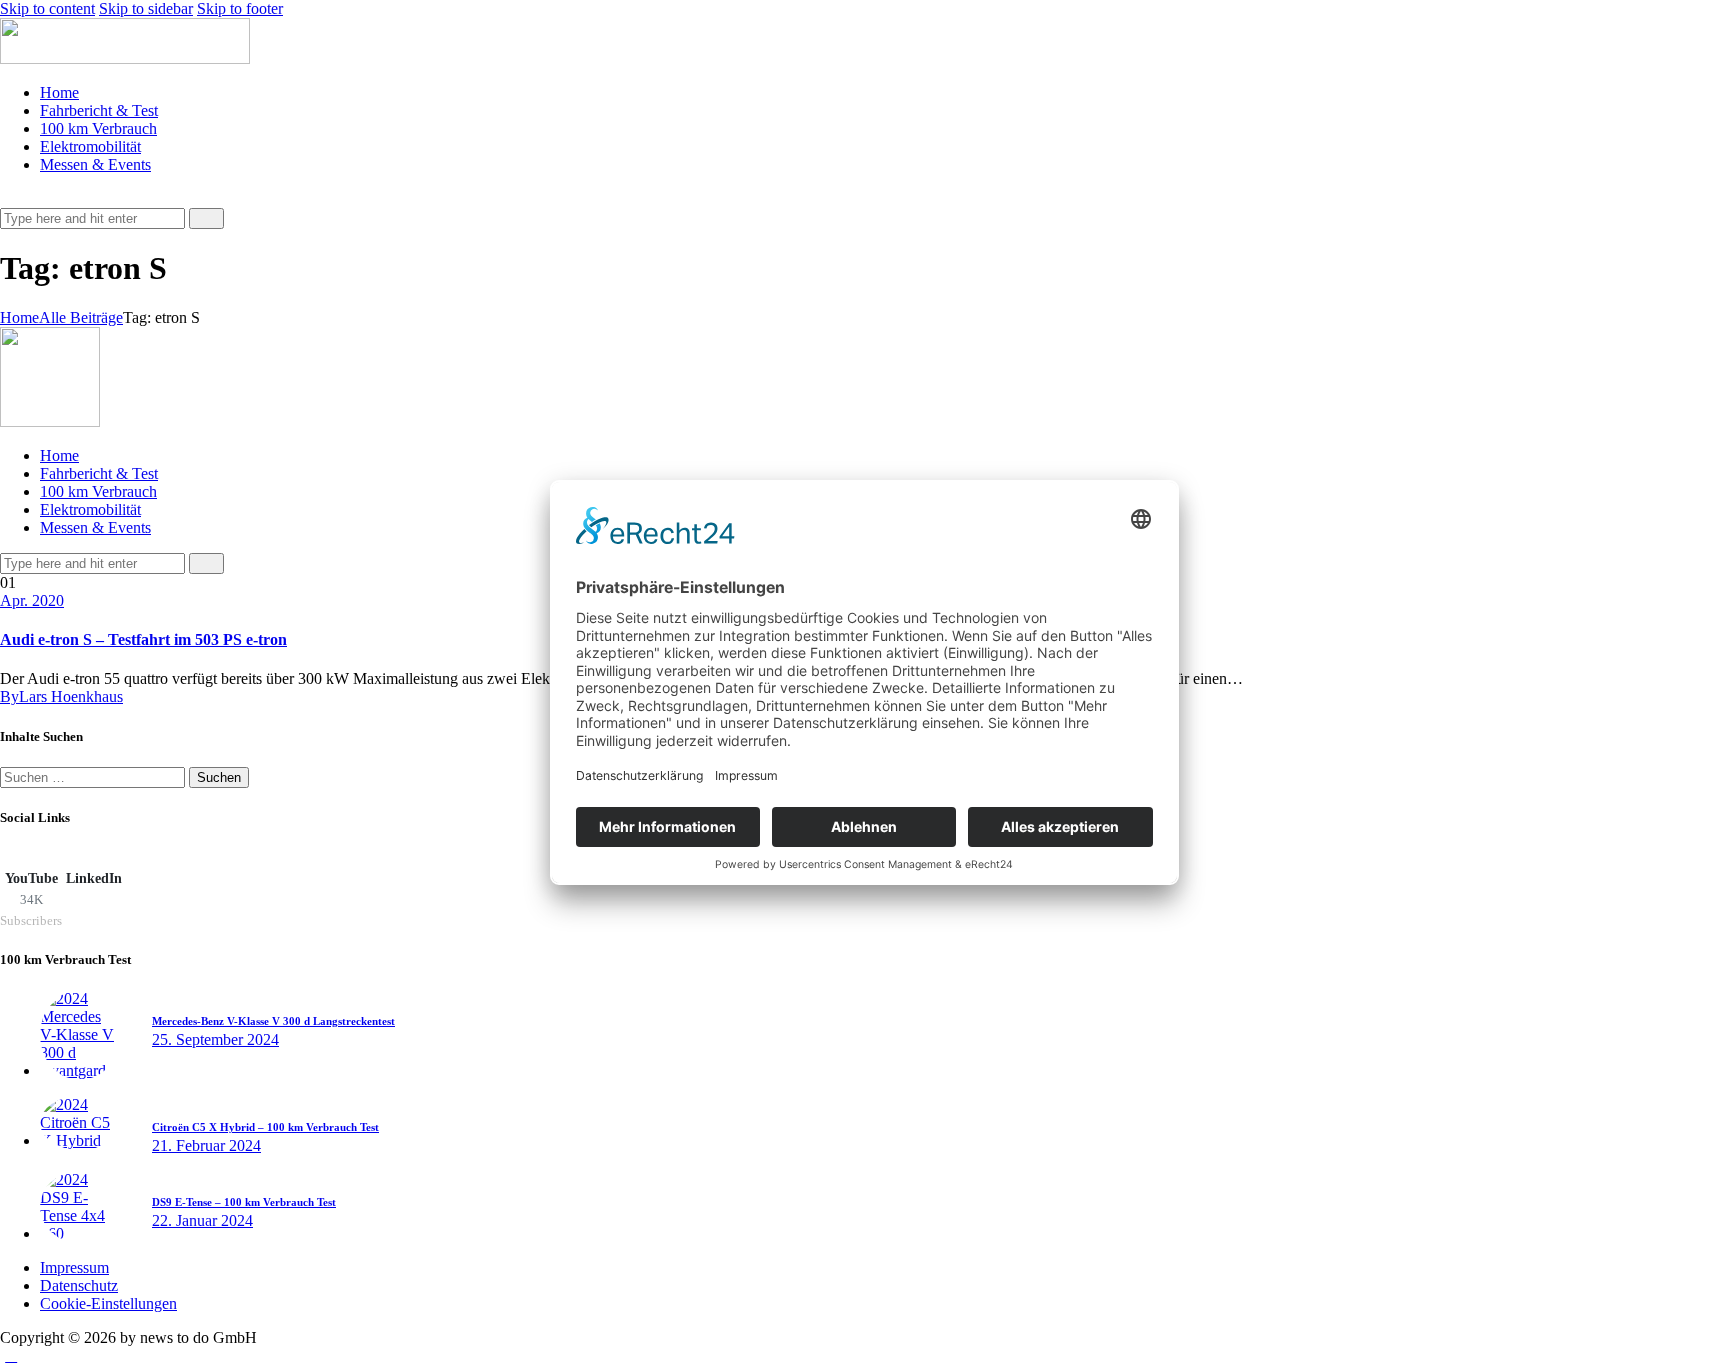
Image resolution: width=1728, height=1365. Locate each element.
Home (19, 317)
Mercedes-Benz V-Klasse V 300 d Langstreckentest (273, 1021)
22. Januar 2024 (202, 1220)
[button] (11, 198)
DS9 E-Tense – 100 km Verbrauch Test (244, 1202)
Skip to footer (240, 8)
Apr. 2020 (32, 600)
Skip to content (47, 8)
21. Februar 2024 (206, 1145)
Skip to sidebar (146, 8)
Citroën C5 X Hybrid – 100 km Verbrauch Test (265, 1127)
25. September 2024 (215, 1039)
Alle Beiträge (81, 317)
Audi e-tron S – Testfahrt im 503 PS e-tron (143, 639)
